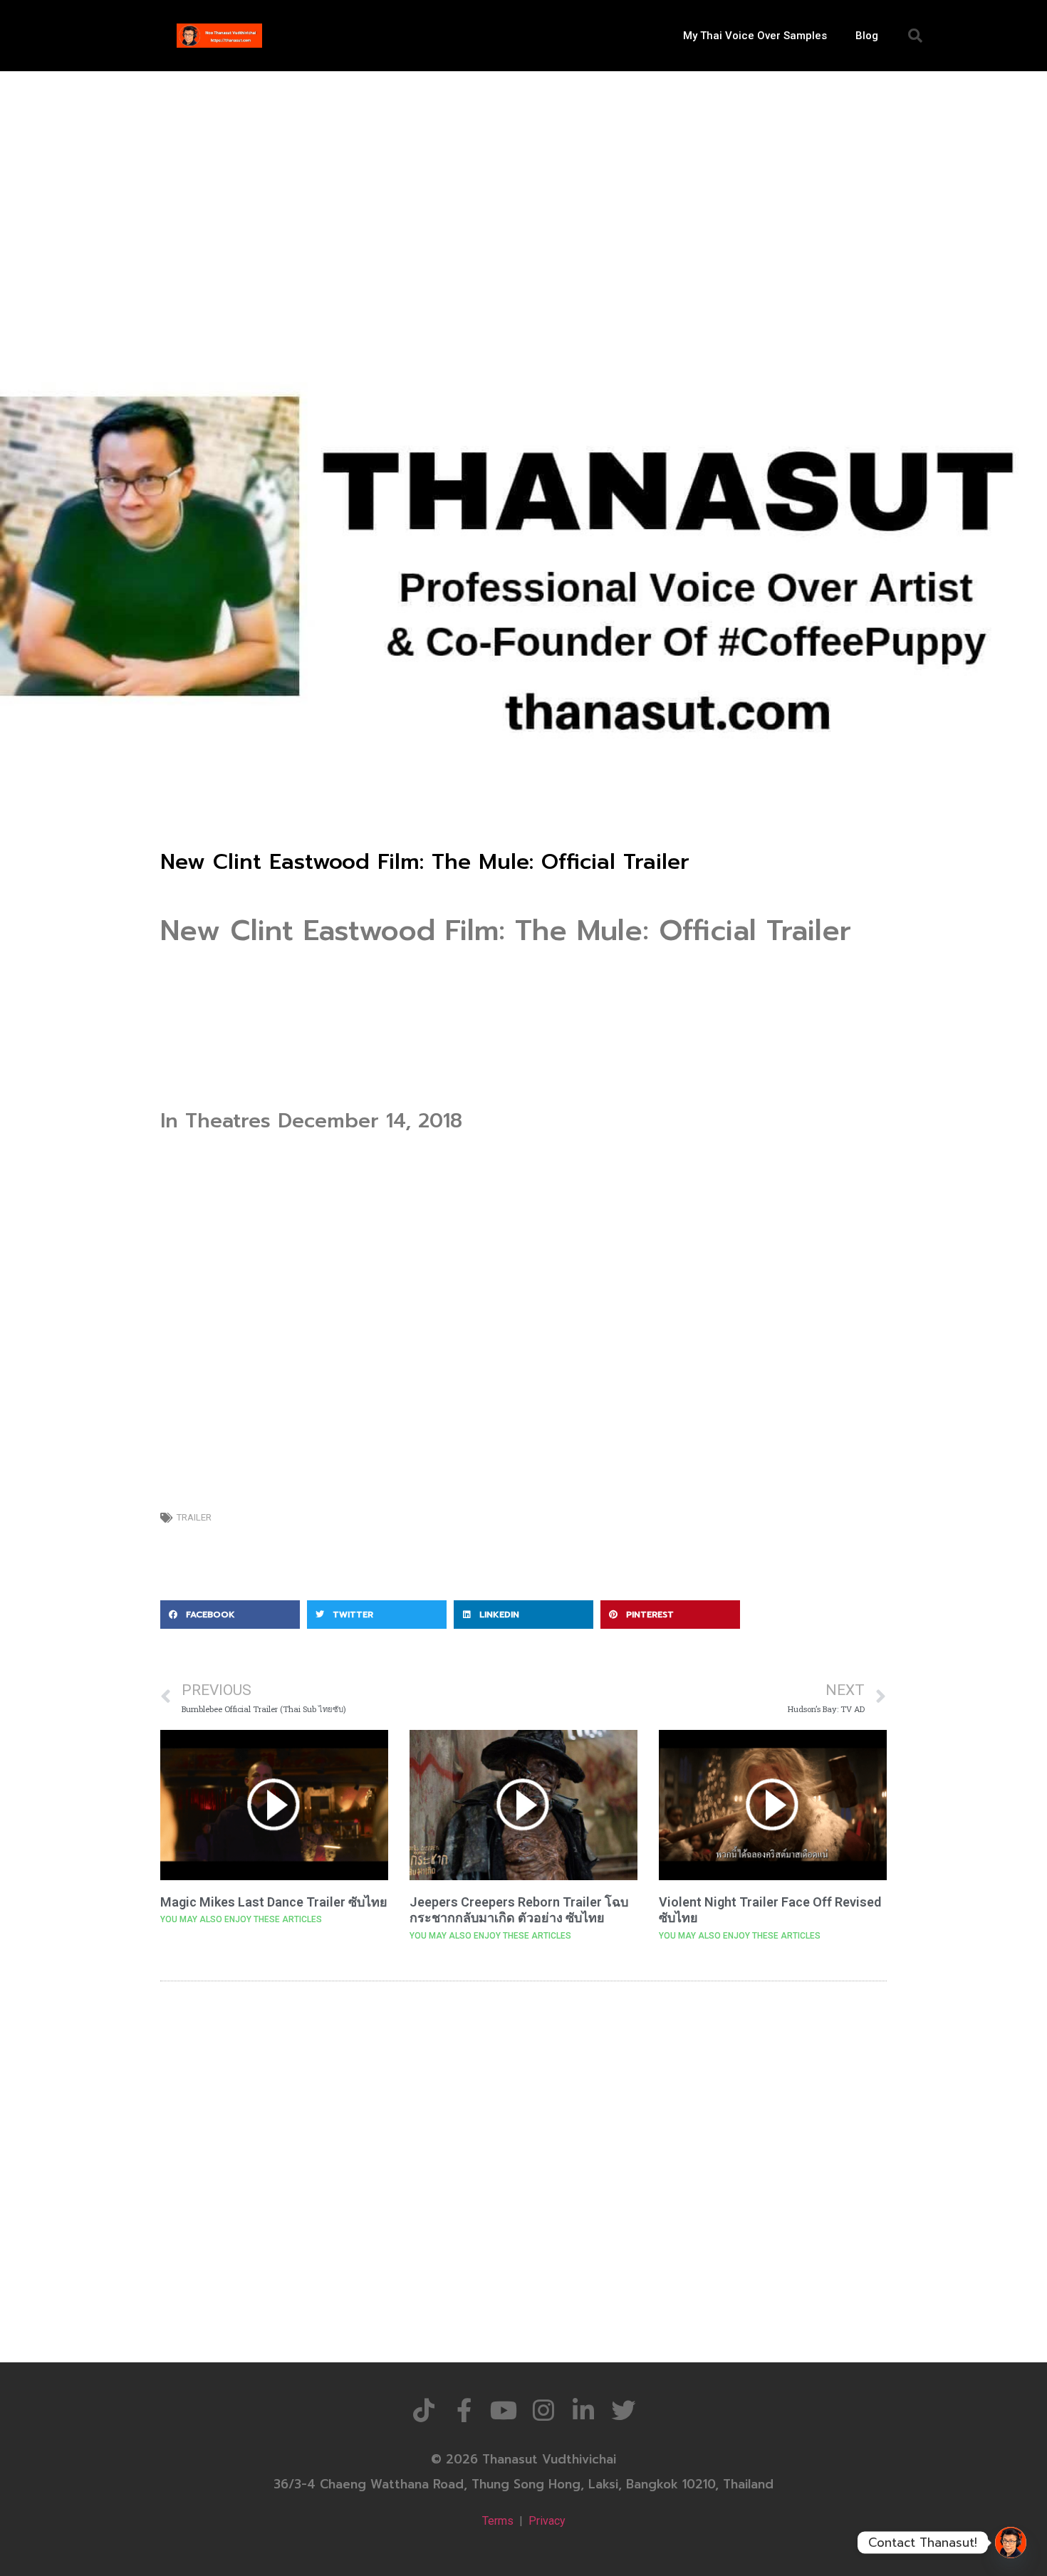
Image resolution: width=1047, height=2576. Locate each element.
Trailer (194, 1517)
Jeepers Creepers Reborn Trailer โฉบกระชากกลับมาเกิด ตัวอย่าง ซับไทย (519, 1910)
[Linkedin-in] (583, 2410)
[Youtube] (504, 2410)
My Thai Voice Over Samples (755, 36)
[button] (915, 36)
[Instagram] (543, 2410)
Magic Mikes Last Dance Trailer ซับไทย (274, 1902)
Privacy (547, 2521)
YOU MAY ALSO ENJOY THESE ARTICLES (241, 1919)
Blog (867, 36)
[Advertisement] (523, 178)
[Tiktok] (424, 2410)
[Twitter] (623, 2410)
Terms (498, 2521)
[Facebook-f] (464, 2410)
